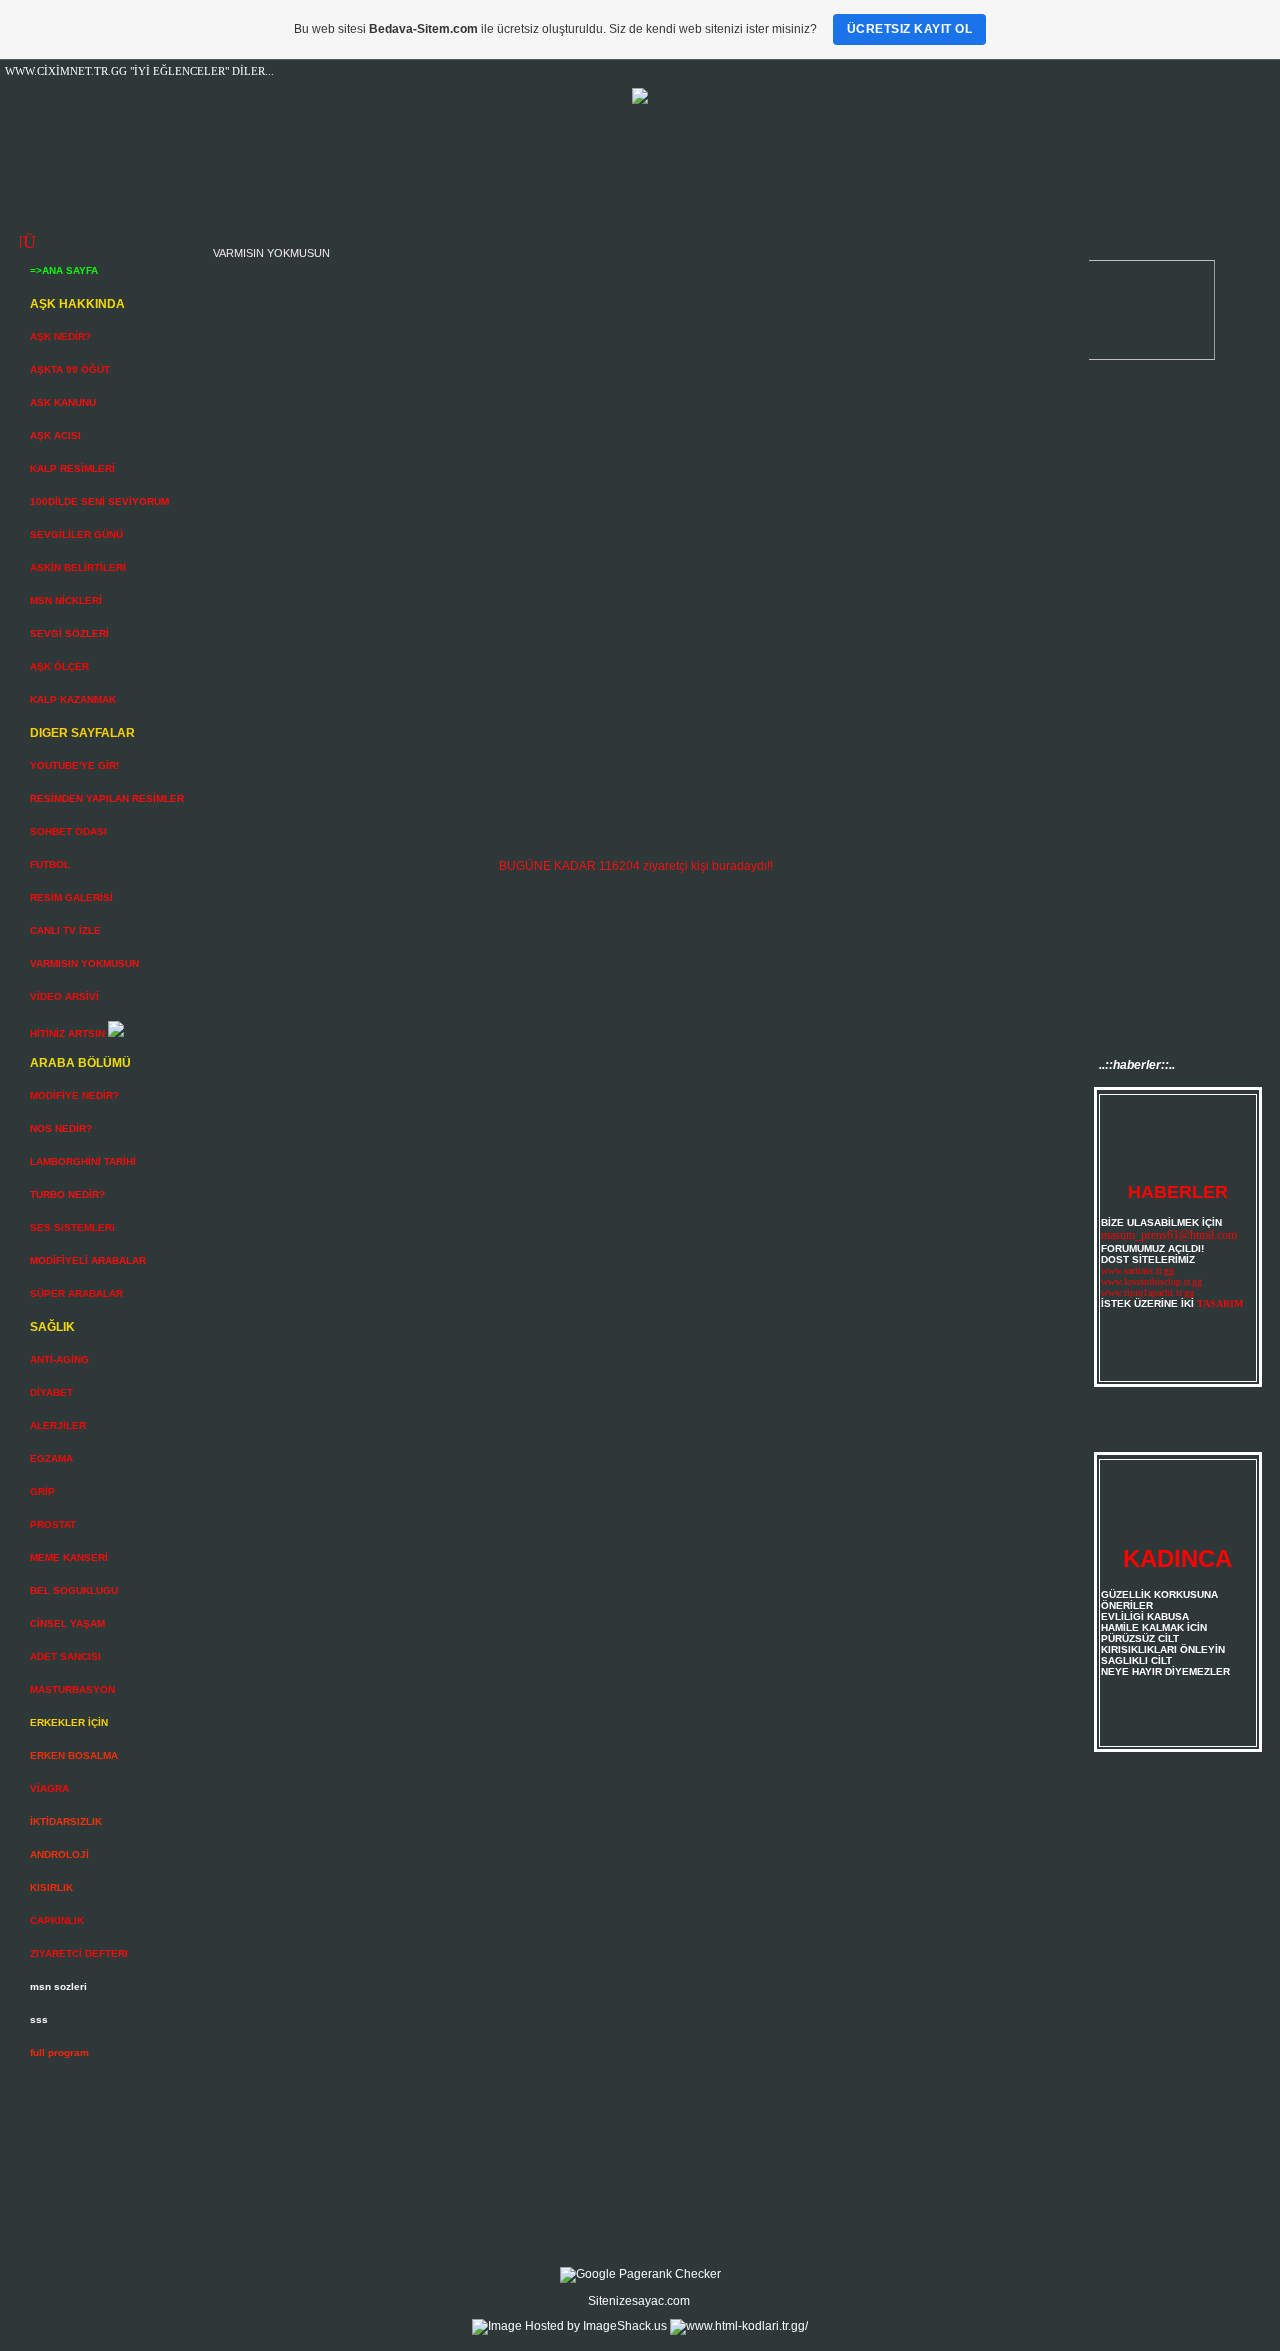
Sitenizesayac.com (639, 2301)
